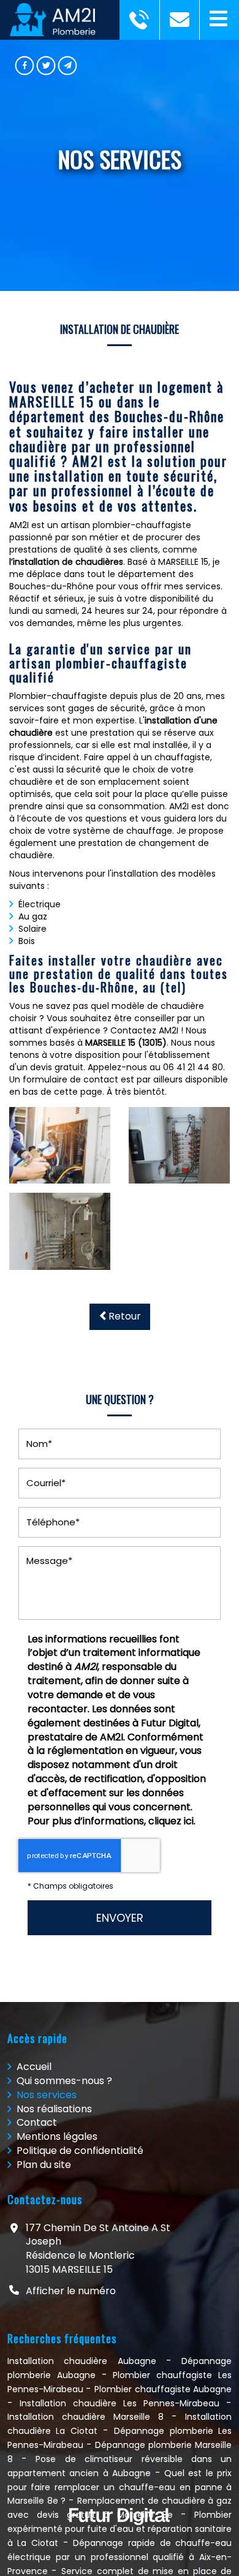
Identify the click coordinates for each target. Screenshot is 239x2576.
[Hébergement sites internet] (120, 2538)
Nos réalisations (54, 2109)
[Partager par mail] (68, 66)
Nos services (47, 2095)
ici (189, 1821)
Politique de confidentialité (80, 2151)
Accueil (34, 2067)
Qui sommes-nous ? (64, 2081)
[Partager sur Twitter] (46, 66)
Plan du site (44, 2165)
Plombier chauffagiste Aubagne (163, 2389)
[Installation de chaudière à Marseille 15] (179, 1145)
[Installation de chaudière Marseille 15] (60, 1145)
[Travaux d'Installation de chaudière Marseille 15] (60, 1231)
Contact (37, 2122)
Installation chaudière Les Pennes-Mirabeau (120, 2403)
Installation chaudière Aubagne (82, 2361)
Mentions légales (57, 2136)
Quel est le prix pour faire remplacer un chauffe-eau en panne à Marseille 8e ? (120, 2487)
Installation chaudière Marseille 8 (85, 2417)
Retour (125, 1316)
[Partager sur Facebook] (25, 66)
